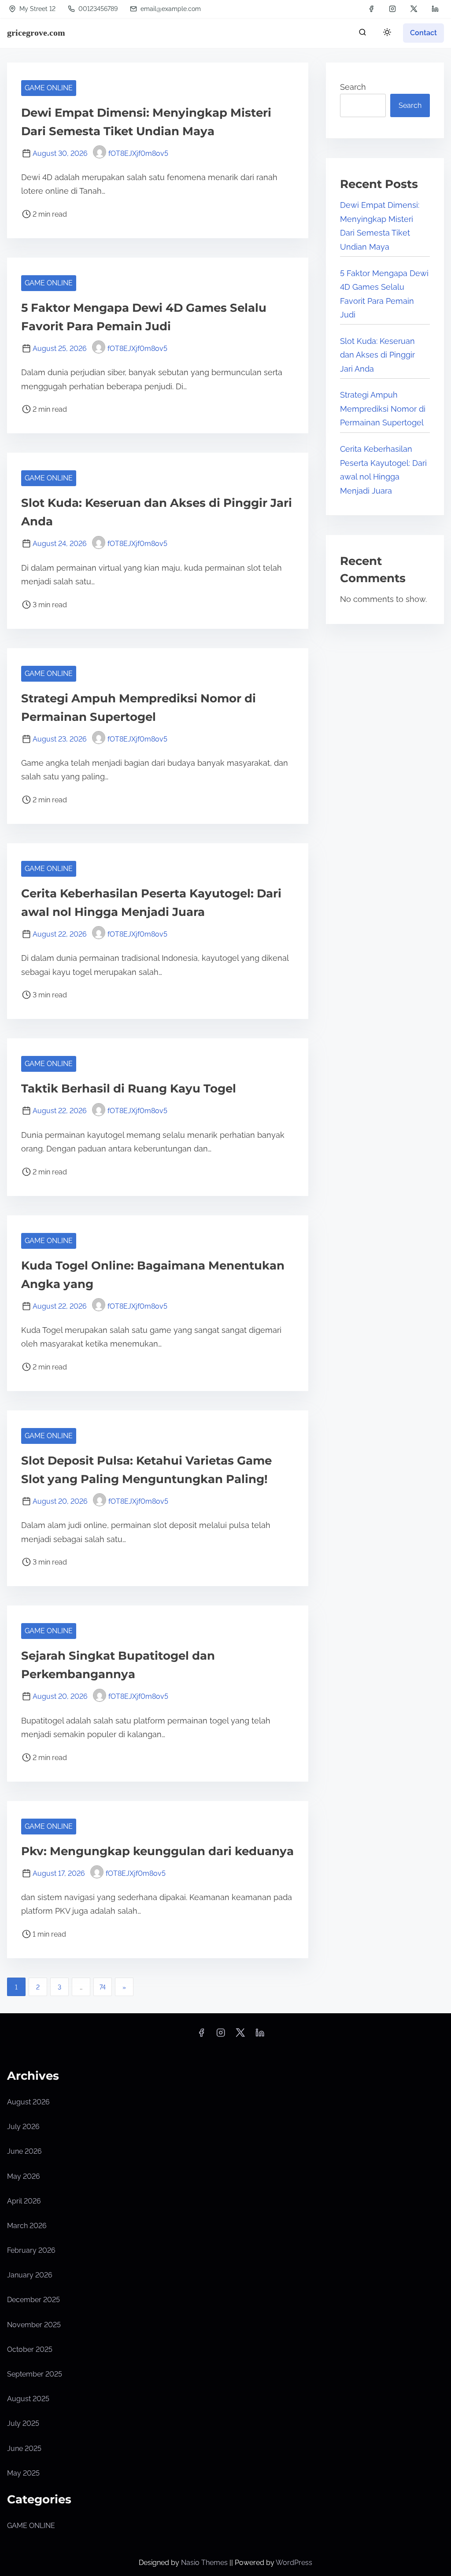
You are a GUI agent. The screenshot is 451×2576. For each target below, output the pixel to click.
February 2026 (31, 2250)
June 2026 (24, 2151)
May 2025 (23, 2473)
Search (353, 87)
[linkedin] (435, 9)
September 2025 (35, 2374)
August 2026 (28, 2102)
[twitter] (414, 9)
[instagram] (392, 9)
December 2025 (33, 2300)
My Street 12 (37, 9)
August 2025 (28, 2399)
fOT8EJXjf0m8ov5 (138, 153)
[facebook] (371, 9)
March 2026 (27, 2226)
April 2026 (24, 2201)
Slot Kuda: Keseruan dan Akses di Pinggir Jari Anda (377, 355)
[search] (362, 34)
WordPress (294, 2563)
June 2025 (24, 2449)
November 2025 (34, 2325)
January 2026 (30, 2275)
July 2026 (23, 2127)
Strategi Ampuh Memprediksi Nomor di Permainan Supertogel (383, 409)
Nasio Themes (205, 2563)
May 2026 (24, 2176)
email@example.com (171, 9)
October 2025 (30, 2349)
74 (103, 1987)
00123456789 (97, 9)
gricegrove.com (36, 33)
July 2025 (23, 2423)
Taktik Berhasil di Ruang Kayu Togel (129, 1089)
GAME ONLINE (49, 88)
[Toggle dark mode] (385, 34)
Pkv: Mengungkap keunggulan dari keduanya (157, 1851)
